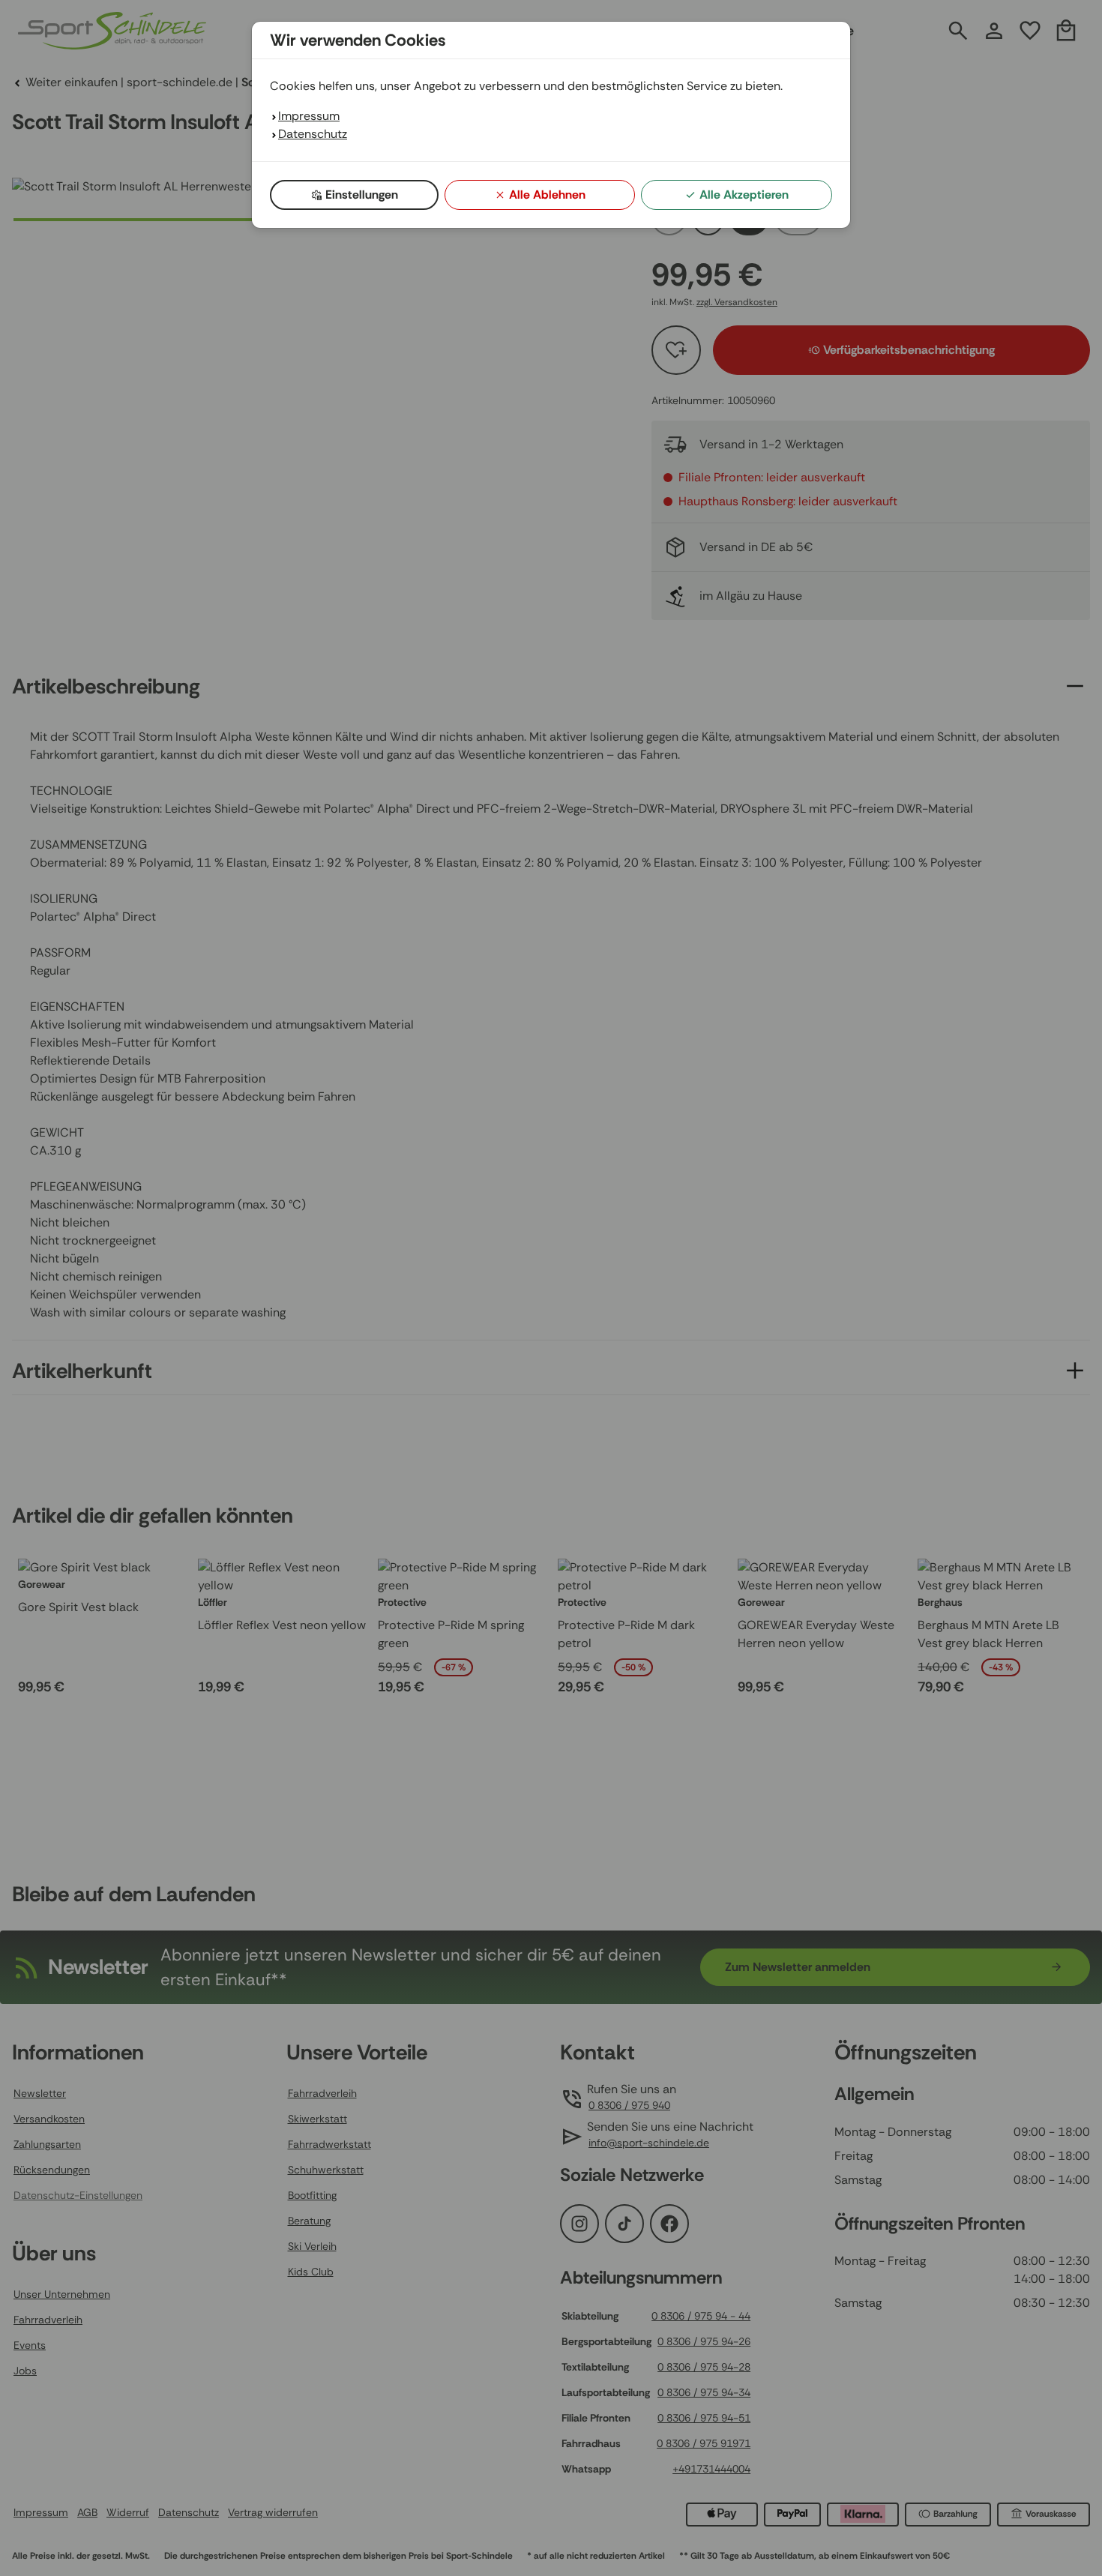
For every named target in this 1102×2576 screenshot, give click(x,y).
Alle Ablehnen (547, 195)
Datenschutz (313, 134)
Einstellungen (362, 195)
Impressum (309, 116)
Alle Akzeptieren (744, 195)
